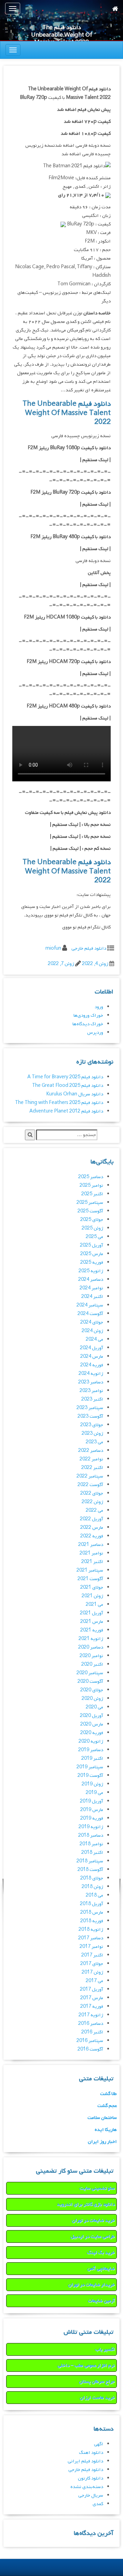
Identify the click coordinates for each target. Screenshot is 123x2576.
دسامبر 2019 (91, 1750)
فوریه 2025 (92, 1263)
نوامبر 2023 (91, 1391)
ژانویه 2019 (91, 1827)
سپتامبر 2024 (90, 1305)
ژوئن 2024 (92, 1331)
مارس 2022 (92, 1528)
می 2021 (94, 1605)
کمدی (98, 2504)
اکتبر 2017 (92, 1955)
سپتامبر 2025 (90, 1203)
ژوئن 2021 (92, 1596)
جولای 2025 (92, 1220)
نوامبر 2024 (91, 1288)
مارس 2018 (92, 1913)
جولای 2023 (92, 1425)
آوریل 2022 (92, 1519)
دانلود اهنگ (91, 2453)
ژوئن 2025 (92, 1228)
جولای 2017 (92, 1964)
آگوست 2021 (90, 1579)
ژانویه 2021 (91, 1639)
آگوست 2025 (90, 1211)
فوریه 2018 (92, 1921)
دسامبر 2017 (91, 1938)
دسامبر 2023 (91, 1382)
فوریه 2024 (92, 1365)
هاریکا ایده (106, 2130)
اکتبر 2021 (92, 1562)
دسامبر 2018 (91, 1836)
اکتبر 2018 (92, 1853)
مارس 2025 (92, 1254)
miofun (53, 948)
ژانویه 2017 (91, 2015)
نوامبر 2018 (91, 1844)
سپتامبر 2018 (90, 1861)
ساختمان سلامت (102, 2118)
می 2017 (94, 1981)
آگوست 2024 (90, 1314)
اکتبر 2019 (92, 1759)
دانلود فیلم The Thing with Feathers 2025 (59, 1103)
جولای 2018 (92, 1878)
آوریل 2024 (92, 1348)
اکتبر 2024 (92, 1297)
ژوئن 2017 (92, 1972)
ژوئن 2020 (92, 1699)
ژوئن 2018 (92, 1887)
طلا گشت (108, 2094)
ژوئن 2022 (92, 1502)
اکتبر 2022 (92, 1468)
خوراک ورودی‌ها (88, 1016)
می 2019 (94, 1793)
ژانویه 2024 (91, 1374)
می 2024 (94, 1339)
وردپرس (95, 1033)
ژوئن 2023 (92, 1434)
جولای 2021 (92, 1588)
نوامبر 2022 (91, 1459)
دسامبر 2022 (91, 1451)
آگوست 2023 (90, 1416)
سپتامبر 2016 (90, 2041)
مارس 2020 (92, 1724)
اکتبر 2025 (92, 1194)
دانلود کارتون (91, 2478)
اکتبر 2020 (92, 1664)
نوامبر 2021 (91, 1553)
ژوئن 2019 (92, 1784)
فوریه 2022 (92, 1536)
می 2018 (94, 1895)
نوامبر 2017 (91, 1947)
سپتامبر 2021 (90, 1570)
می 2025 (94, 1237)
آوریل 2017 (92, 1989)
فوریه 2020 (92, 1733)
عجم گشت (107, 2106)
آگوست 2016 (90, 2049)
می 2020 (94, 1707)
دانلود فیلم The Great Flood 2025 (68, 1086)
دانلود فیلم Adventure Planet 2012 (66, 1111)
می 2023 (94, 1442)
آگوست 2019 (90, 1776)
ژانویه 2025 (91, 1271)
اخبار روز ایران (102, 2142)
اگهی (99, 2444)
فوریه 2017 (92, 2007)
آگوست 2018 (90, 1870)
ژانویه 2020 (91, 1741)
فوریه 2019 (92, 1818)
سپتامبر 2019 (90, 1767)
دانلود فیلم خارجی (89, 948)
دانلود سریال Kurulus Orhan (75, 1094)
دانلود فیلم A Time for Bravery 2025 (65, 1077)
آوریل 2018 (92, 1904)
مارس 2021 (92, 1622)
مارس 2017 (92, 1998)
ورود (99, 1007)
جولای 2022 (92, 1493)
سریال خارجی (91, 2495)
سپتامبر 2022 (90, 1476)
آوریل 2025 (92, 1245)
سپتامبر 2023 (90, 1408)
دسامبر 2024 (91, 1280)
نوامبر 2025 (91, 1186)
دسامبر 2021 (91, 1545)
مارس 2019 (92, 1810)
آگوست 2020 (90, 1682)
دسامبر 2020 (91, 1647)
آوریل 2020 (92, 1716)
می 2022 (94, 1511)
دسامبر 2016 (91, 2024)
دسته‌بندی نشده (87, 2487)
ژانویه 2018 (91, 1930)
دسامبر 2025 (91, 1177)
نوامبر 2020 (91, 1656)
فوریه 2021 (92, 1630)
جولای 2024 (92, 1322)
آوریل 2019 (92, 1801)
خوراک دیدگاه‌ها (88, 1024)
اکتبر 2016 (92, 2032)
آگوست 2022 (90, 1485)
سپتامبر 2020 (90, 1673)
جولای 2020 (92, 1690)
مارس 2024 (92, 1357)
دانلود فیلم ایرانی (85, 2461)
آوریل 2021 (92, 1613)
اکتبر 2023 (92, 1399)
